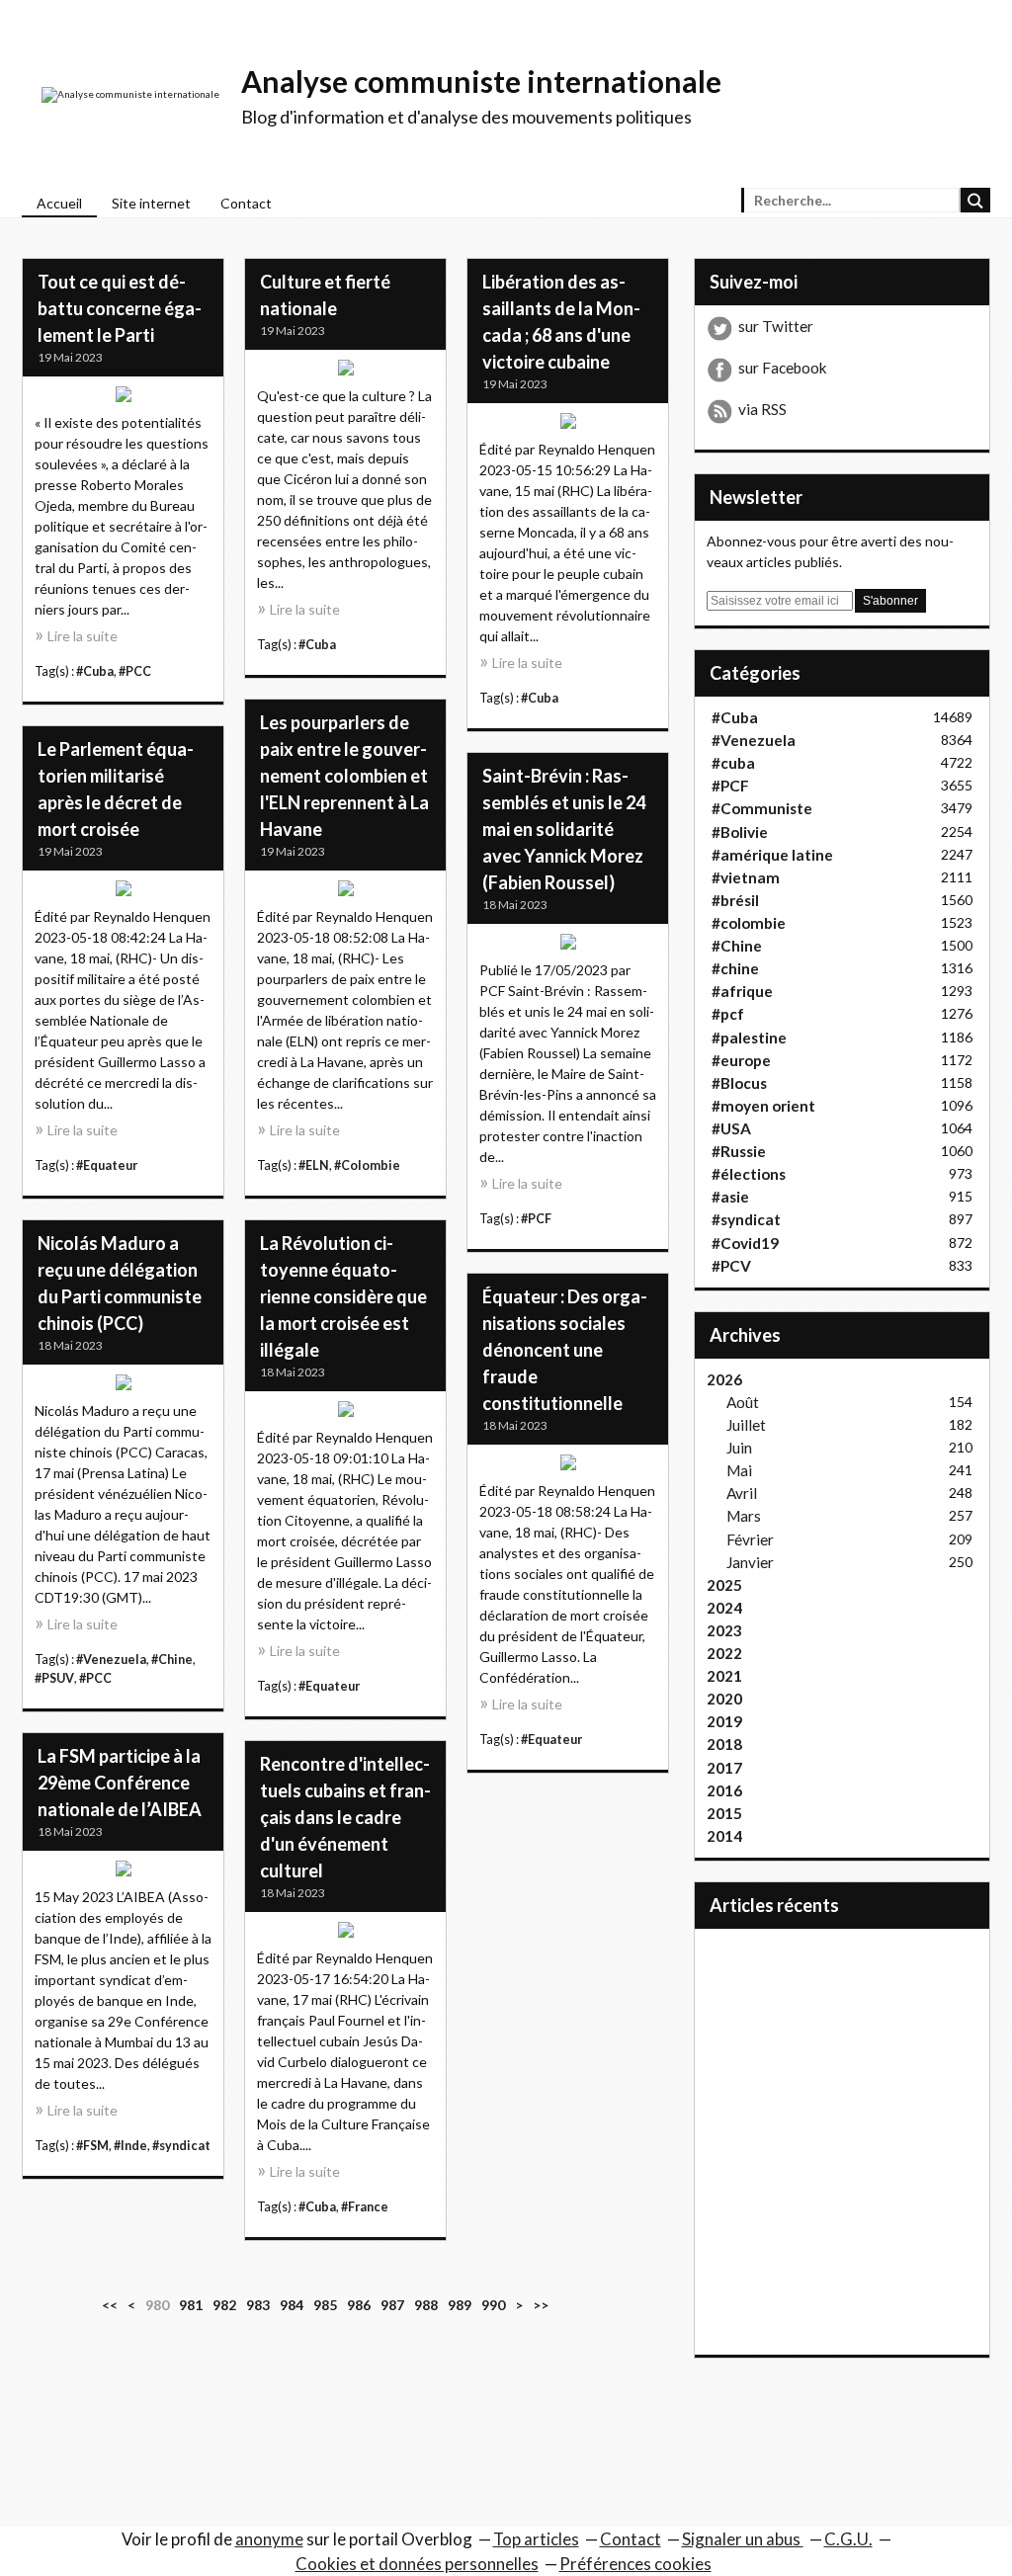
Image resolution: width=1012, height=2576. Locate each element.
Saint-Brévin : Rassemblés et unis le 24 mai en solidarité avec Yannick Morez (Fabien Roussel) (564, 829)
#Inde (130, 2146)
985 (325, 2305)
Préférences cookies (635, 2564)
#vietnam (746, 877)
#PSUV (54, 1678)
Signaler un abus (743, 2539)
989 (460, 2305)
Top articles (536, 2539)
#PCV (731, 1266)
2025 (724, 1585)
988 (426, 2305)
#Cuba (95, 671)
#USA (731, 1128)
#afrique (742, 991)
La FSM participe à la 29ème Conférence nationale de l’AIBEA (120, 1783)
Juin (739, 1448)
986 (359, 2305)
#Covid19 (745, 1243)
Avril (742, 1493)
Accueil (59, 203)
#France (365, 2207)
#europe (741, 1060)
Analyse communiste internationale (481, 81)
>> (541, 2305)
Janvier (750, 1562)
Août (743, 1402)
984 (292, 2305)
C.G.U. (848, 2539)
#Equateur (107, 1165)
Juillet (746, 1425)
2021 (724, 1676)
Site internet (151, 203)
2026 (724, 1379)
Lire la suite (83, 636)
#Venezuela (111, 1660)
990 (493, 2305)
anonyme (269, 2539)
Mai (739, 1470)
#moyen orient (763, 1106)
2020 (724, 1699)
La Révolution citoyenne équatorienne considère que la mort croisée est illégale (343, 1296)
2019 (724, 1721)
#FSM (92, 2146)
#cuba (733, 763)
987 (392, 2305)
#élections (749, 1174)
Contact (246, 203)
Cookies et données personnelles (417, 2564)
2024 (724, 1608)
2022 (724, 1653)
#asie (730, 1197)
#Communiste (762, 808)
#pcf (728, 1014)
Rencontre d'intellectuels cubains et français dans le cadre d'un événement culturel (345, 1817)
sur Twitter (776, 326)
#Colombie (367, 1165)
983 (258, 2305)
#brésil (735, 900)
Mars (744, 1516)
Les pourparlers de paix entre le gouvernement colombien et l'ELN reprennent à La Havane (344, 776)
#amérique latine (772, 855)
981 (191, 2305)
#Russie (739, 1151)
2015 (724, 1813)
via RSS (762, 409)
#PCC (135, 671)
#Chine (172, 1660)
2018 (724, 1744)
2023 (724, 1630)
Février (750, 1539)
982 (224, 2305)
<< (110, 2305)
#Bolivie (740, 832)
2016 (724, 1790)
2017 (724, 1768)
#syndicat (181, 2146)
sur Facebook (783, 368)
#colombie (749, 923)
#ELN (314, 1165)
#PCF (536, 1219)
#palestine (749, 1038)
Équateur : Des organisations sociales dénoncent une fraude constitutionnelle (565, 1350)
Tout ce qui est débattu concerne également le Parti (120, 308)
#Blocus (739, 1083)
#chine (735, 968)
